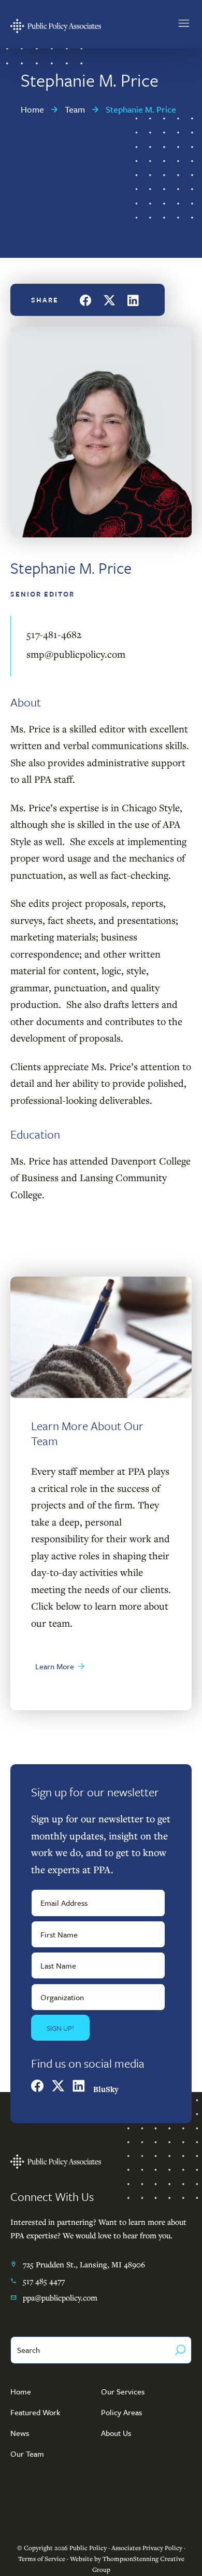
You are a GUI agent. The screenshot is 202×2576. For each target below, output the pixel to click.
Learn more (55, 1666)
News (20, 2433)
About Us (116, 2433)
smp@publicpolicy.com (76, 654)
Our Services (123, 2391)
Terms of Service (42, 2559)
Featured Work (35, 2412)
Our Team (27, 2454)
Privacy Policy (162, 2548)
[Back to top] (179, 2553)
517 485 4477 (44, 2281)
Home (21, 2391)
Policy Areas (121, 2412)
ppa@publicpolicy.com (60, 2297)
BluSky (106, 2089)
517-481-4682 (54, 634)
